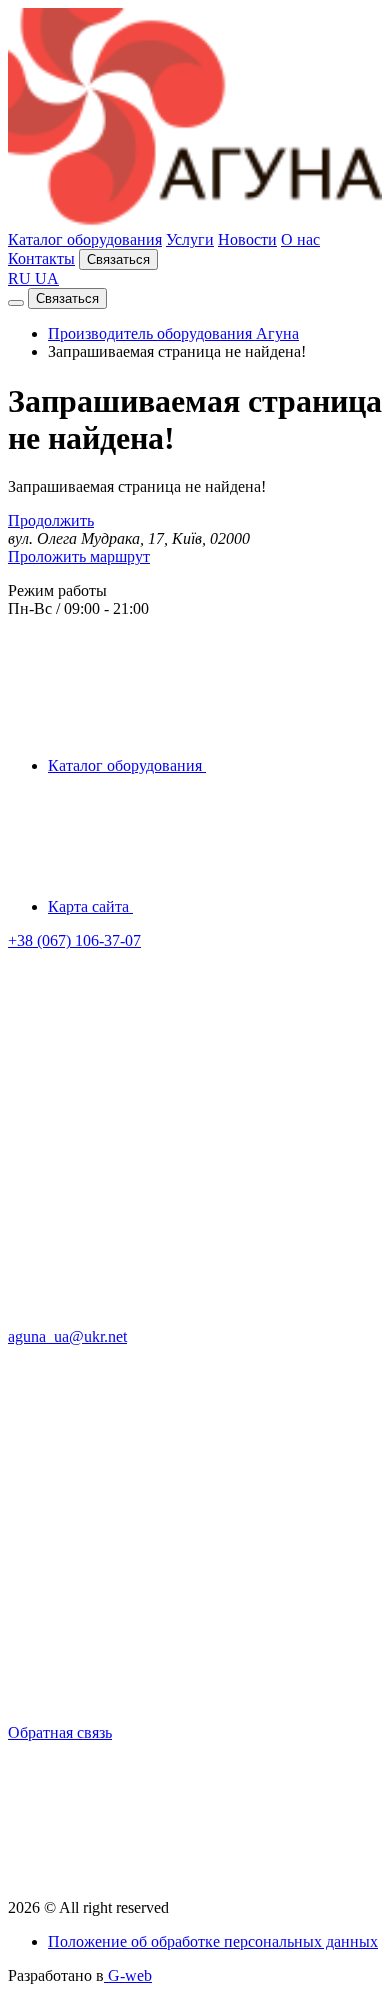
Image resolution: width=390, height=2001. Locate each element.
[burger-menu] (16, 303)
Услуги (190, 239)
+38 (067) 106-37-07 (74, 940)
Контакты (41, 258)
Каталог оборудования (85, 239)
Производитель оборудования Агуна (173, 333)
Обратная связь (60, 1732)
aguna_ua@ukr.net (67, 1336)
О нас (300, 239)
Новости (247, 239)
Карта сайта (90, 906)
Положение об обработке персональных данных (213, 1941)
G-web (128, 1975)
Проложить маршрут (79, 556)
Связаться (118, 259)
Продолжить (51, 520)
